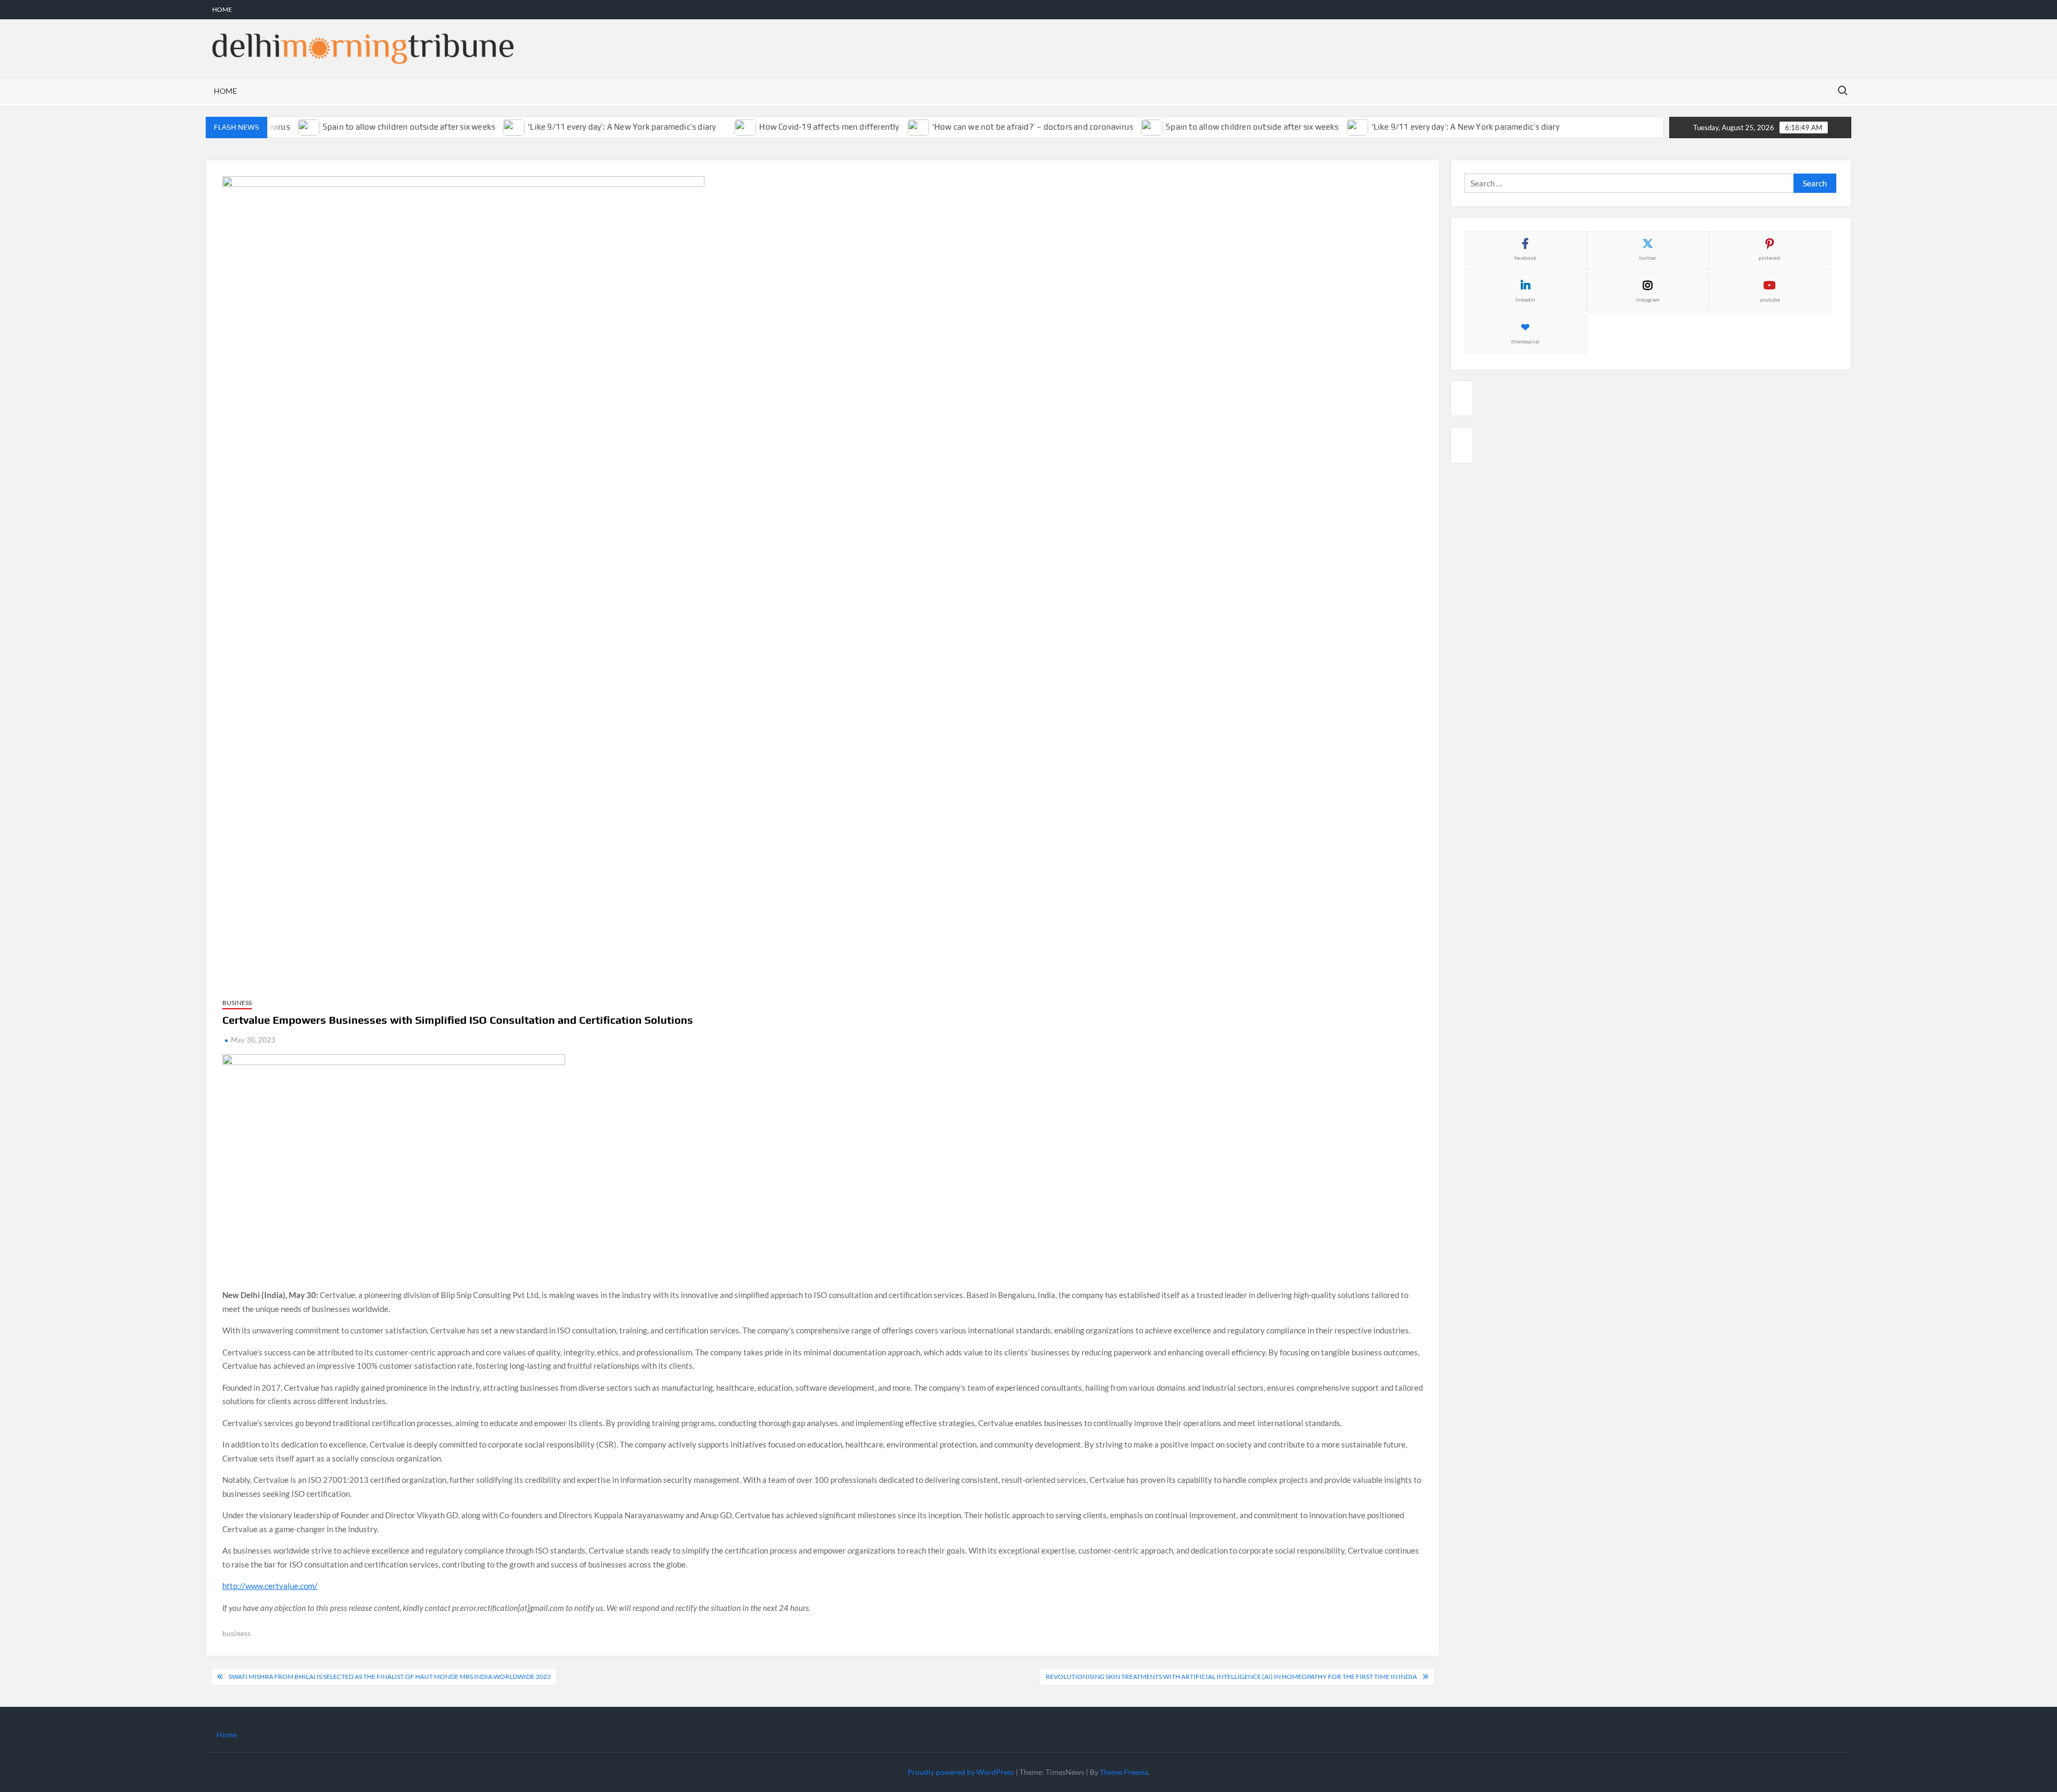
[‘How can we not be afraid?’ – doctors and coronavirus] (889, 126)
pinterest (1770, 258)
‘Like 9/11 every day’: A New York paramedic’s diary (592, 127)
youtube (1770, 299)
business (237, 1633)
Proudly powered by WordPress (961, 1772)
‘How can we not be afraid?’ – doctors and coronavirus (1003, 127)
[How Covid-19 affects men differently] (717, 126)
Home (222, 9)
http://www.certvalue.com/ (270, 1586)
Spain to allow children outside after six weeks (379, 127)
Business (237, 1003)
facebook (1525, 258)
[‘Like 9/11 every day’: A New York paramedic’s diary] (485, 126)
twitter (1648, 258)
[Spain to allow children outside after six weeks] (1123, 126)
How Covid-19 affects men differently (800, 127)
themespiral (1525, 341)
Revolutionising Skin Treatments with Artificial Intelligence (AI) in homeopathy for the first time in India (1231, 1677)
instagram (1648, 299)
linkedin (1525, 299)
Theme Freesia (1124, 1772)
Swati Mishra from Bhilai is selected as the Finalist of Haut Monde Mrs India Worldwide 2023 (390, 1677)
